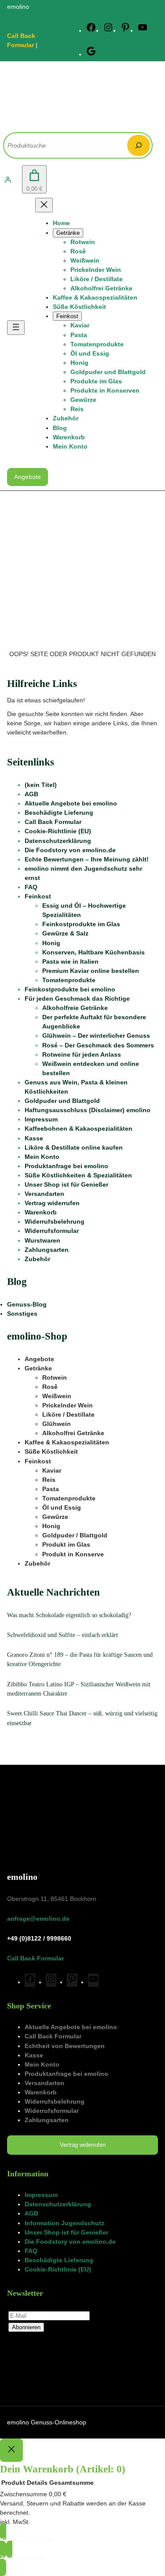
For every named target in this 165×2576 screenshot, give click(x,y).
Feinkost (38, 896)
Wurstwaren (42, 1240)
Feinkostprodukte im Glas (81, 924)
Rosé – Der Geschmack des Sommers (98, 1045)
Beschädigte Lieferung (59, 813)
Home (61, 223)
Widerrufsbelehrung (55, 1221)
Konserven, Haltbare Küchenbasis (93, 952)
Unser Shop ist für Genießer (66, 1184)
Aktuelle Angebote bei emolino (71, 803)
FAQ (31, 887)
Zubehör (37, 1259)
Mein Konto (42, 1157)
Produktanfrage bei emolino (66, 1166)
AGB (31, 794)
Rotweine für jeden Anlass (82, 1054)
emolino (22, 1877)
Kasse (34, 1138)
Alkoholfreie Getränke (75, 1008)
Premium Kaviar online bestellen (91, 971)
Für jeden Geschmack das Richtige (77, 998)
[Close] (11, 2450)
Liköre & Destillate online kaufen (74, 1147)
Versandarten (44, 1194)
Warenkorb (41, 1212)
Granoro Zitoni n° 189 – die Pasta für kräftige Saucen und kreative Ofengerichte (80, 1659)
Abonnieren (26, 2327)
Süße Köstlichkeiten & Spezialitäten (78, 1175)
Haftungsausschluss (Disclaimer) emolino (88, 1110)
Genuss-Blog (27, 1304)
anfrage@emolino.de (38, 1919)
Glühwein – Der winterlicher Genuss (96, 1036)
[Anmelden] (8, 180)
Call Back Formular (53, 822)
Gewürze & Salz (65, 933)
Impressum (41, 1119)
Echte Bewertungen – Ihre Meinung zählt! (87, 859)
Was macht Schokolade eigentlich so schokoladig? (69, 1615)
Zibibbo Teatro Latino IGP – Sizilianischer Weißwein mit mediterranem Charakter (79, 1689)
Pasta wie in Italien (70, 961)
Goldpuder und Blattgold (62, 1101)
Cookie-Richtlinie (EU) (58, 831)
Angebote (27, 477)
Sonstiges (22, 1314)
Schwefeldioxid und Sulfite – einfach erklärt (62, 1635)
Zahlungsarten (47, 1250)
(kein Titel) (41, 785)
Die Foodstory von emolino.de (70, 850)
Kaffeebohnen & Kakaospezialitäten (79, 1128)
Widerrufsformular (52, 1231)
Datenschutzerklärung (58, 841)
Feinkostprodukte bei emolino (70, 989)
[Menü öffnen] (16, 328)
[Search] (139, 145)
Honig (51, 943)
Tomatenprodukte (69, 980)
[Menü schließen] (44, 205)
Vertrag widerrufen (52, 1203)
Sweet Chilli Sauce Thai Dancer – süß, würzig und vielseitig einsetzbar (82, 1718)
